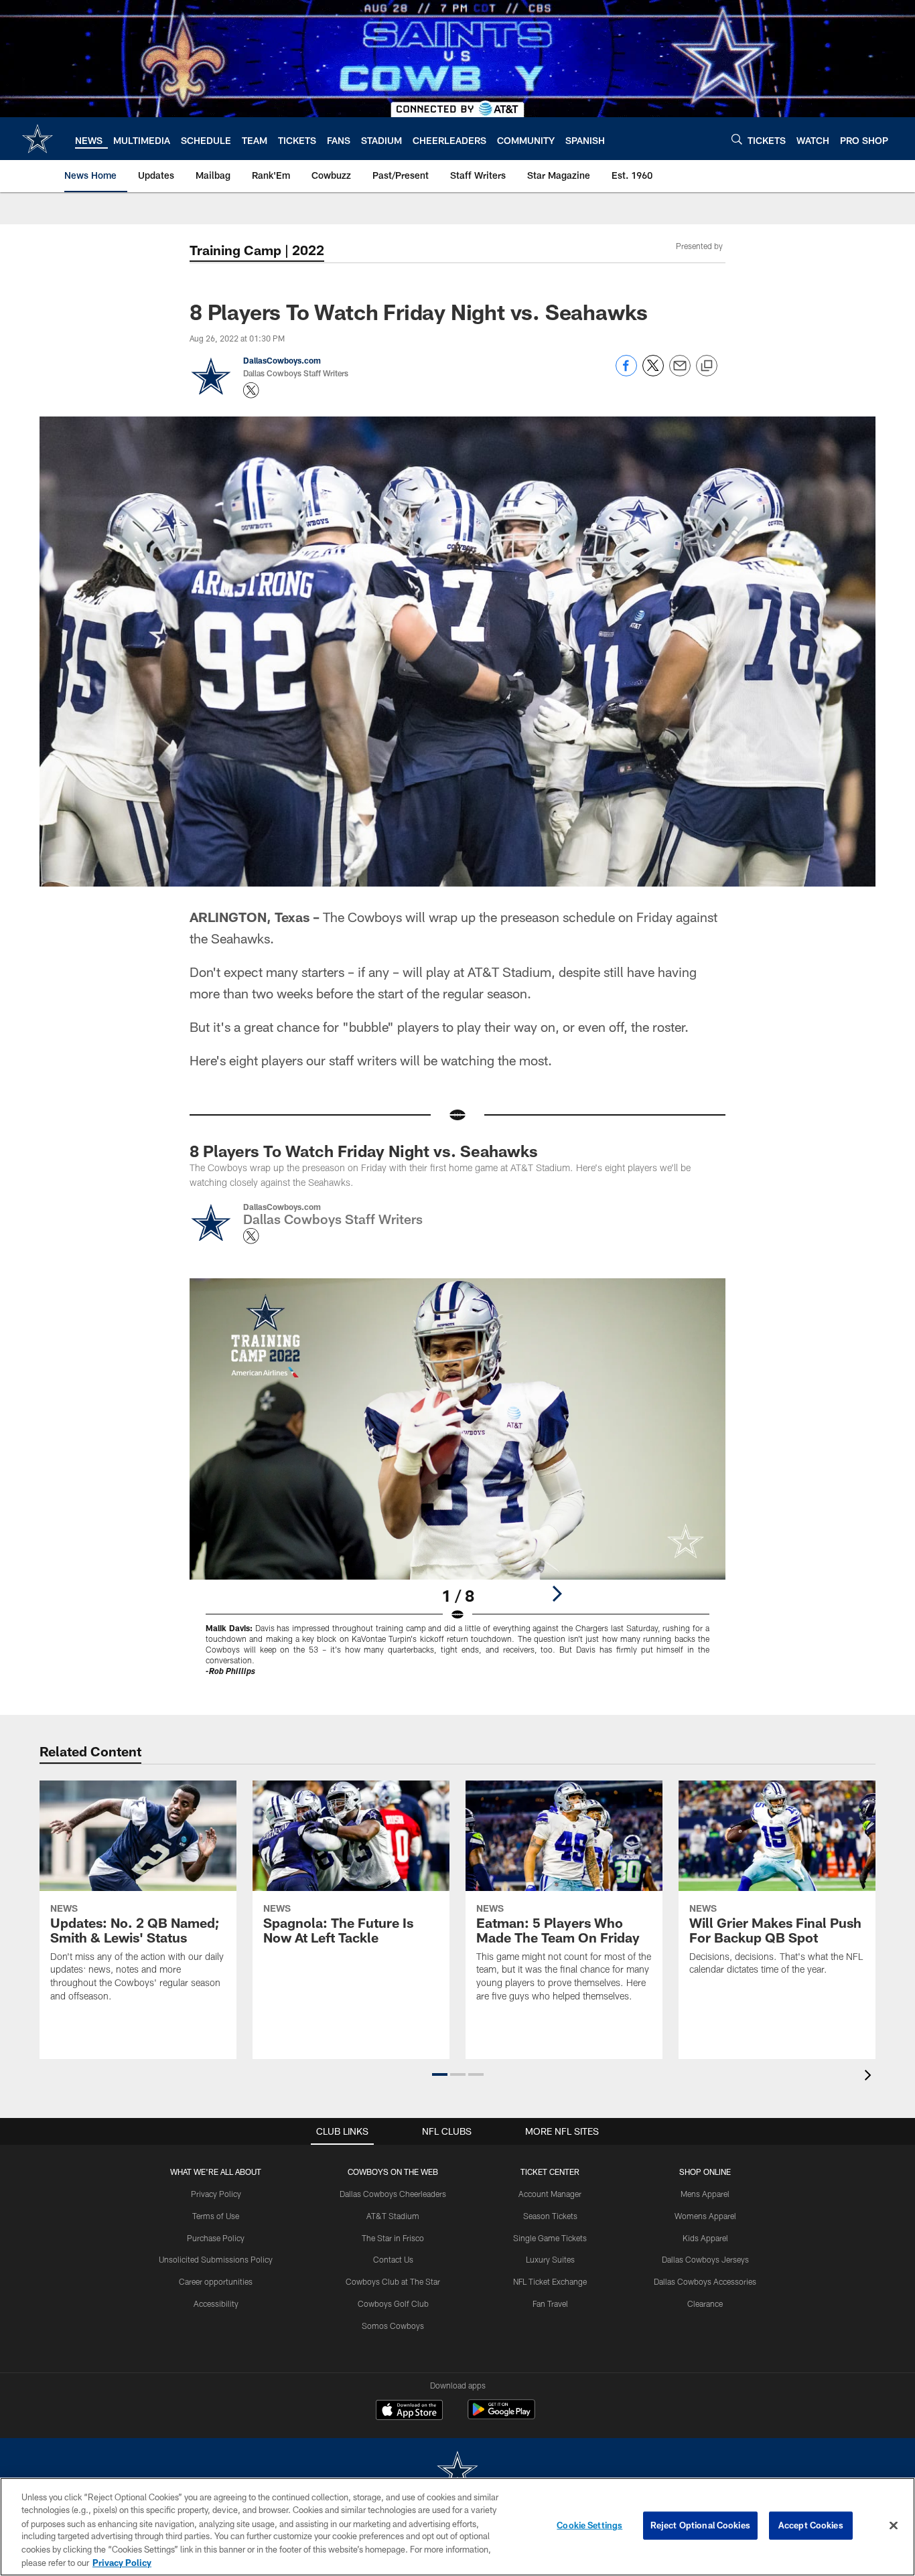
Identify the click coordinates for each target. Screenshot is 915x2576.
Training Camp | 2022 (257, 250)
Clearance (705, 2303)
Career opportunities (216, 2281)
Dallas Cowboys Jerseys (705, 2259)
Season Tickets (550, 2216)
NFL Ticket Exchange (550, 2281)
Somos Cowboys (393, 2326)
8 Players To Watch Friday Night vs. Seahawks (364, 1151)
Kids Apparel (705, 2238)
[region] (457, 2527)
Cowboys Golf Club (393, 2303)
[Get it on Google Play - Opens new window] (501, 2416)
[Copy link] (707, 366)
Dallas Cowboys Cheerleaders (393, 2194)
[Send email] (680, 373)
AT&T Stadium (393, 2216)
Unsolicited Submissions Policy (216, 2259)
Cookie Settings (589, 2525)
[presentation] (870, 2077)
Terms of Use (216, 2216)
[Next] (557, 1594)
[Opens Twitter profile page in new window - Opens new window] (251, 390)
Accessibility (216, 2303)
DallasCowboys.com (282, 360)
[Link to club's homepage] (38, 139)
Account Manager (550, 2194)
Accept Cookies (811, 2525)
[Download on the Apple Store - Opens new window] (409, 2411)
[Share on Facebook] (626, 373)
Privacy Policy (216, 2194)
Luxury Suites (550, 2259)
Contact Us (393, 2259)
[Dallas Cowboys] (457, 2472)
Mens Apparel (705, 2194)
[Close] (894, 2526)
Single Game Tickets (550, 2238)
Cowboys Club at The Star (393, 2281)
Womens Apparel (705, 2216)
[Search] (737, 139)
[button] (440, 2074)
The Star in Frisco (393, 2238)
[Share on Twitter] (653, 373)
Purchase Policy (216, 2238)
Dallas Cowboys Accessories (705, 2281)
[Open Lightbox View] (457, 1486)
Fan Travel (550, 2303)
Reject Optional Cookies (700, 2525)
